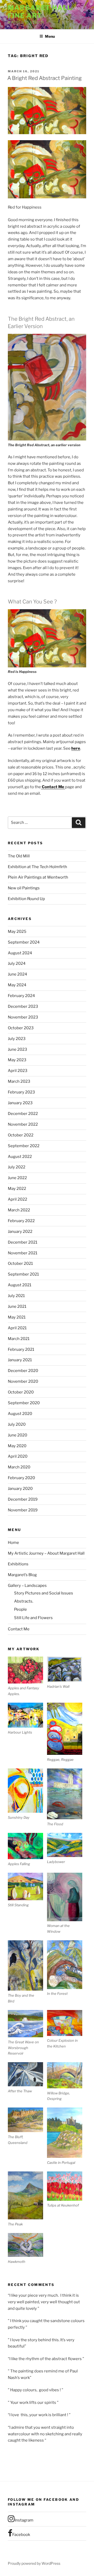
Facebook (21, 2535)
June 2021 (17, 1306)
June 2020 (17, 1435)
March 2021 (19, 1339)
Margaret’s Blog (22, 1575)
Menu (50, 36)
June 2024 (17, 974)
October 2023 (21, 1028)
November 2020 (23, 1381)
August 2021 (20, 1285)
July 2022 (17, 1167)
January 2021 (20, 1360)
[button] (27, 1677)
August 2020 (20, 1414)
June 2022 (17, 1178)
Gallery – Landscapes (27, 1586)
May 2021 (17, 1317)
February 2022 (21, 1221)
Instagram (24, 2520)
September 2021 (23, 1274)
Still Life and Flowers (33, 1618)
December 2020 (23, 1371)
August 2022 (20, 1157)
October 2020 (21, 1392)
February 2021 (21, 1349)
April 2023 (18, 1071)
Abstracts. (24, 1601)
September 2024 (24, 942)
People (20, 1609)
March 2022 (19, 1210)
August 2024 (20, 953)
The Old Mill (19, 856)
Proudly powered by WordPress (34, 2563)
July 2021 (16, 1296)
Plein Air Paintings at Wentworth (38, 877)
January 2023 (20, 1103)
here (76, 748)
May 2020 (17, 1446)
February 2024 (21, 996)
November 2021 (23, 1253)
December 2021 (23, 1242)
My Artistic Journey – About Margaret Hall (46, 1553)
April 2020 (18, 1456)
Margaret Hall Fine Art (40, 12)
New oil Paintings (24, 888)
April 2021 (17, 1328)
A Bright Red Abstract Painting (45, 78)
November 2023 (23, 1017)
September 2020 (24, 1403)
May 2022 (17, 1189)
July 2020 (17, 1424)
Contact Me (53, 787)
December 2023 (23, 1006)
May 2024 (17, 985)
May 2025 (17, 932)
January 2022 (20, 1232)
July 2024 (17, 963)
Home (13, 1543)
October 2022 (21, 1135)
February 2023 (21, 1092)
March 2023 (19, 1081)
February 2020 (21, 1478)
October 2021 (20, 1264)
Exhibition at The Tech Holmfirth (37, 867)
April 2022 (17, 1199)
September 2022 (24, 1146)
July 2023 (17, 1039)
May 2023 (17, 1060)
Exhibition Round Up (26, 899)
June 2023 (17, 1049)
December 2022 (23, 1114)
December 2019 (23, 1499)
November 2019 (23, 1510)
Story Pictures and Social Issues (44, 1593)
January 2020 (20, 1489)
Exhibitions (18, 1564)
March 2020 (19, 1467)
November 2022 (23, 1124)
